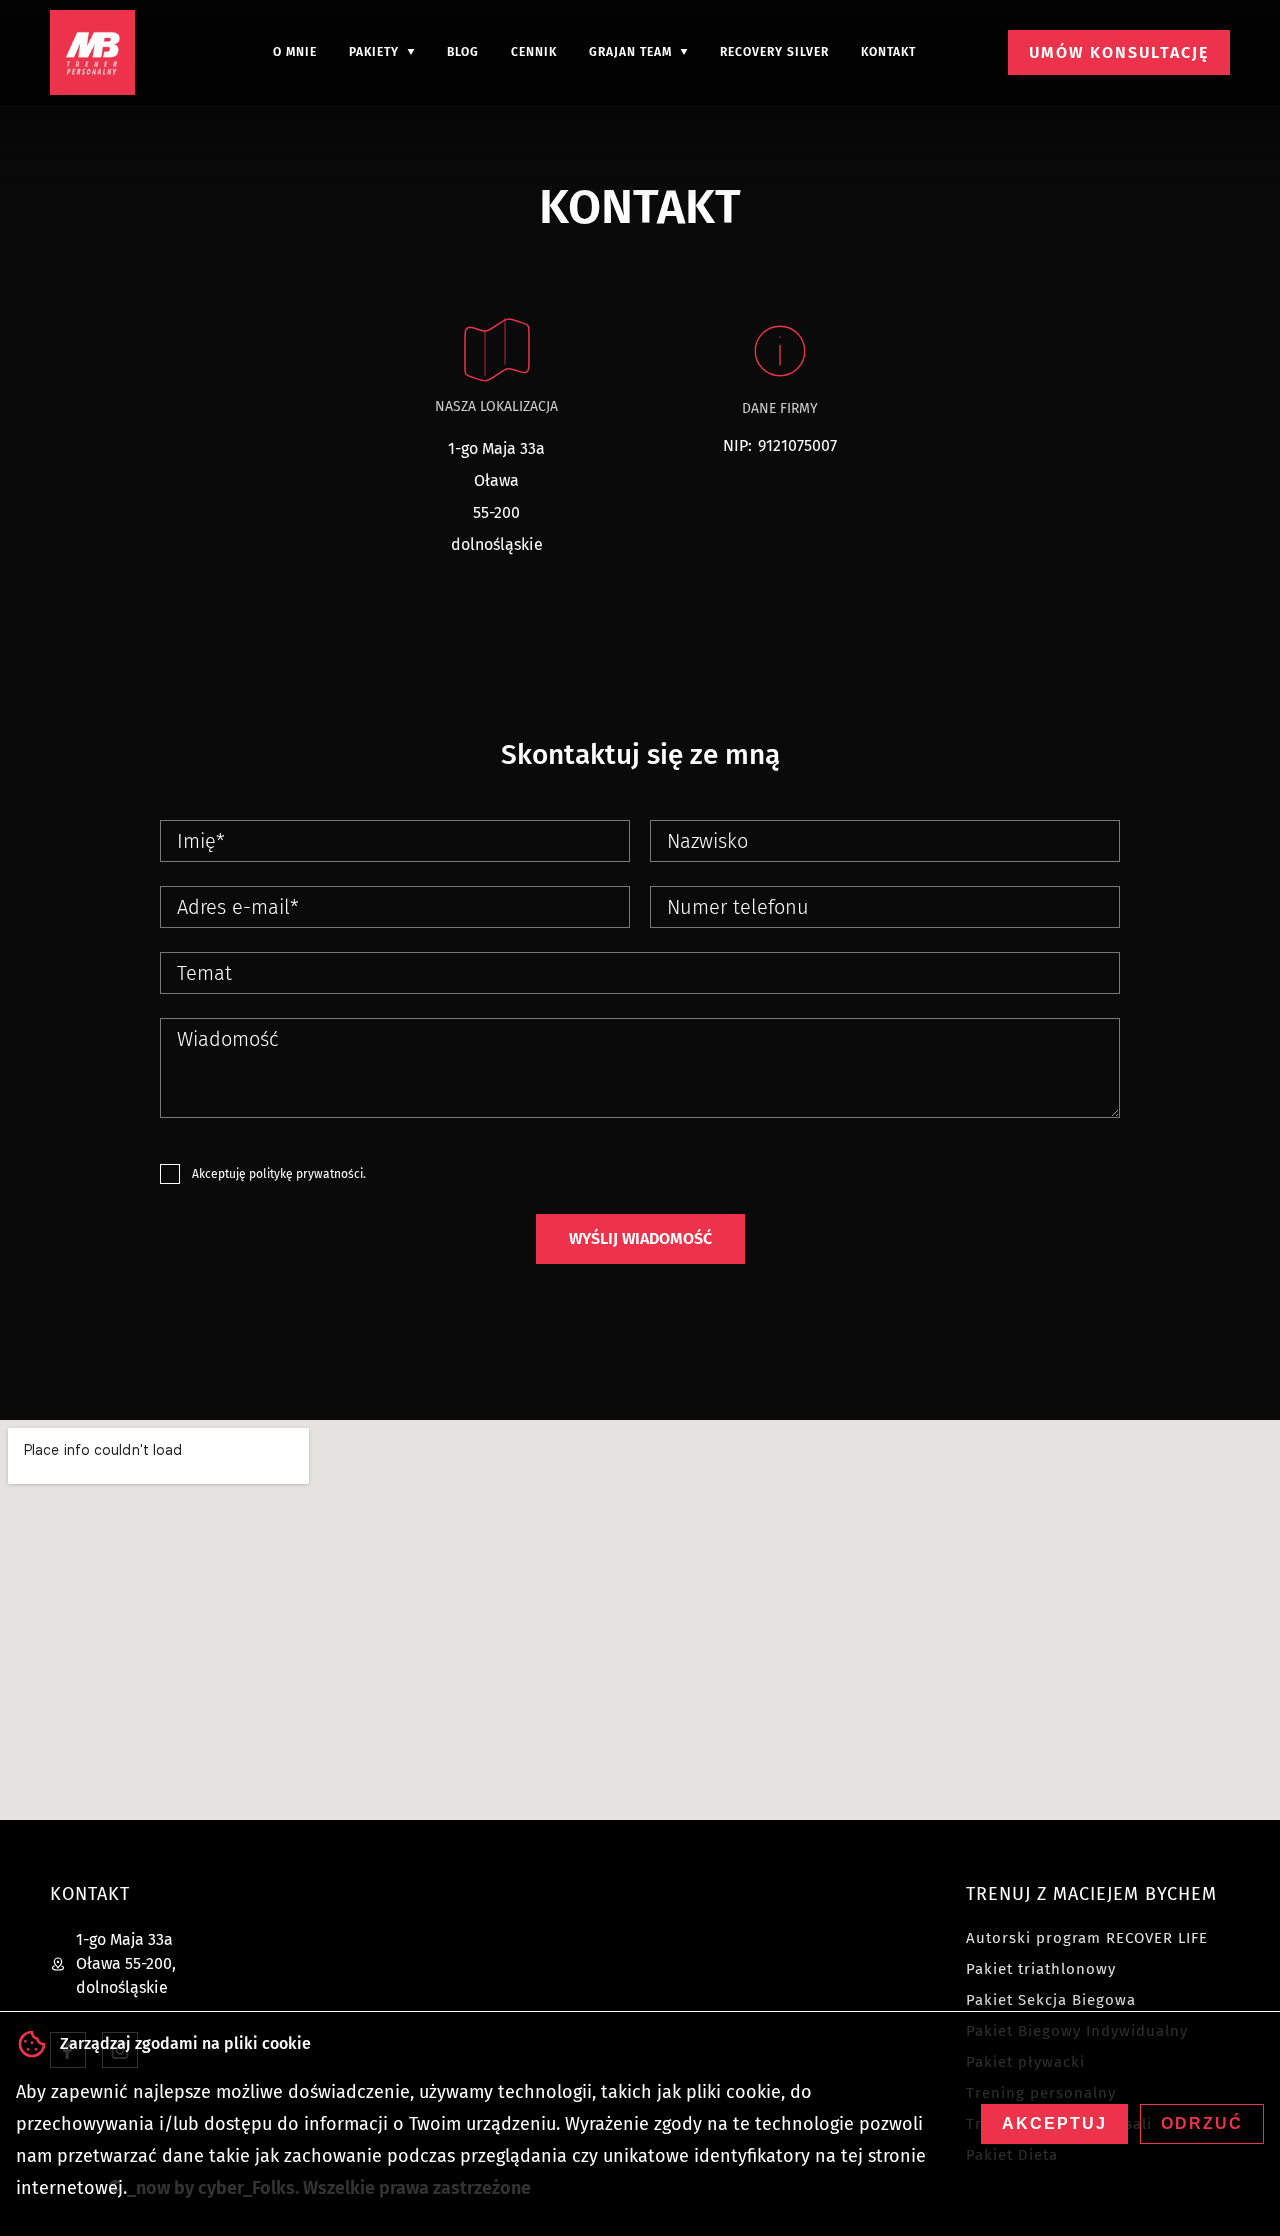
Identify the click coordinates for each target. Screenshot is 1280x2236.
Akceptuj (1054, 2123)
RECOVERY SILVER (774, 52)
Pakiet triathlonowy (1041, 1969)
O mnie (295, 52)
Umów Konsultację (1119, 52)
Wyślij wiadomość (640, 1238)
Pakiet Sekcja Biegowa (1051, 2000)
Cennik (534, 52)
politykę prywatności (306, 1174)
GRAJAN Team (630, 52)
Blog (463, 52)
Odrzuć (1202, 2123)
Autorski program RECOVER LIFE (1087, 1938)
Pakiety (374, 52)
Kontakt (888, 52)
